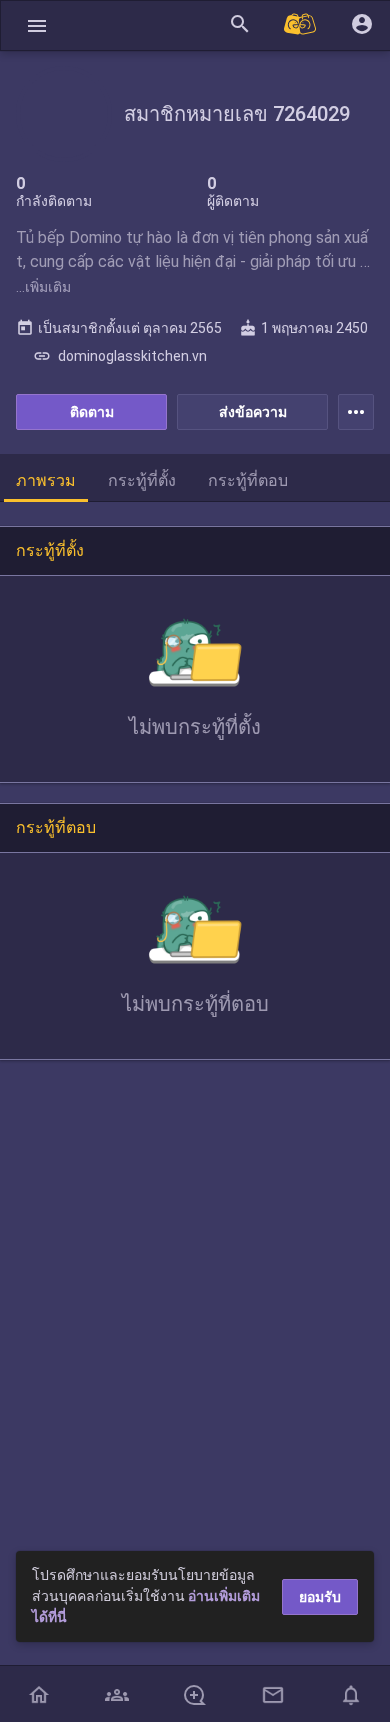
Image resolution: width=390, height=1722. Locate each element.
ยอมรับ (320, 1597)
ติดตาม (92, 412)
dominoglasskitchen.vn (120, 356)
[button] (37, 25)
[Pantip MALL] (301, 25)
